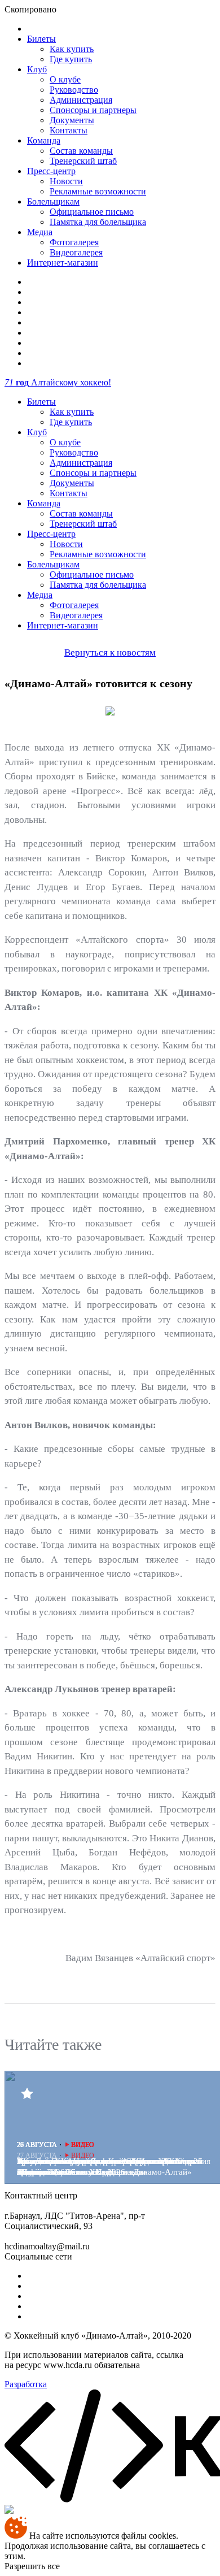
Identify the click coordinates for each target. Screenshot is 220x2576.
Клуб (37, 69)
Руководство (74, 90)
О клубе (65, 79)
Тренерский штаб (83, 161)
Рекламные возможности (98, 191)
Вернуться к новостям (110, 652)
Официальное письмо (92, 212)
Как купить (72, 49)
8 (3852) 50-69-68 (112, 2195)
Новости (66, 181)
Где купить (71, 59)
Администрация (81, 100)
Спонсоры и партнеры (93, 110)
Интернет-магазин (63, 263)
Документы (72, 120)
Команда (44, 140)
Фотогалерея (74, 242)
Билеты (41, 39)
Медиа (40, 232)
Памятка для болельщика (98, 222)
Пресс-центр (51, 171)
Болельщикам (53, 201)
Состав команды (81, 151)
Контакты (69, 130)
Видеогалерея (76, 252)
